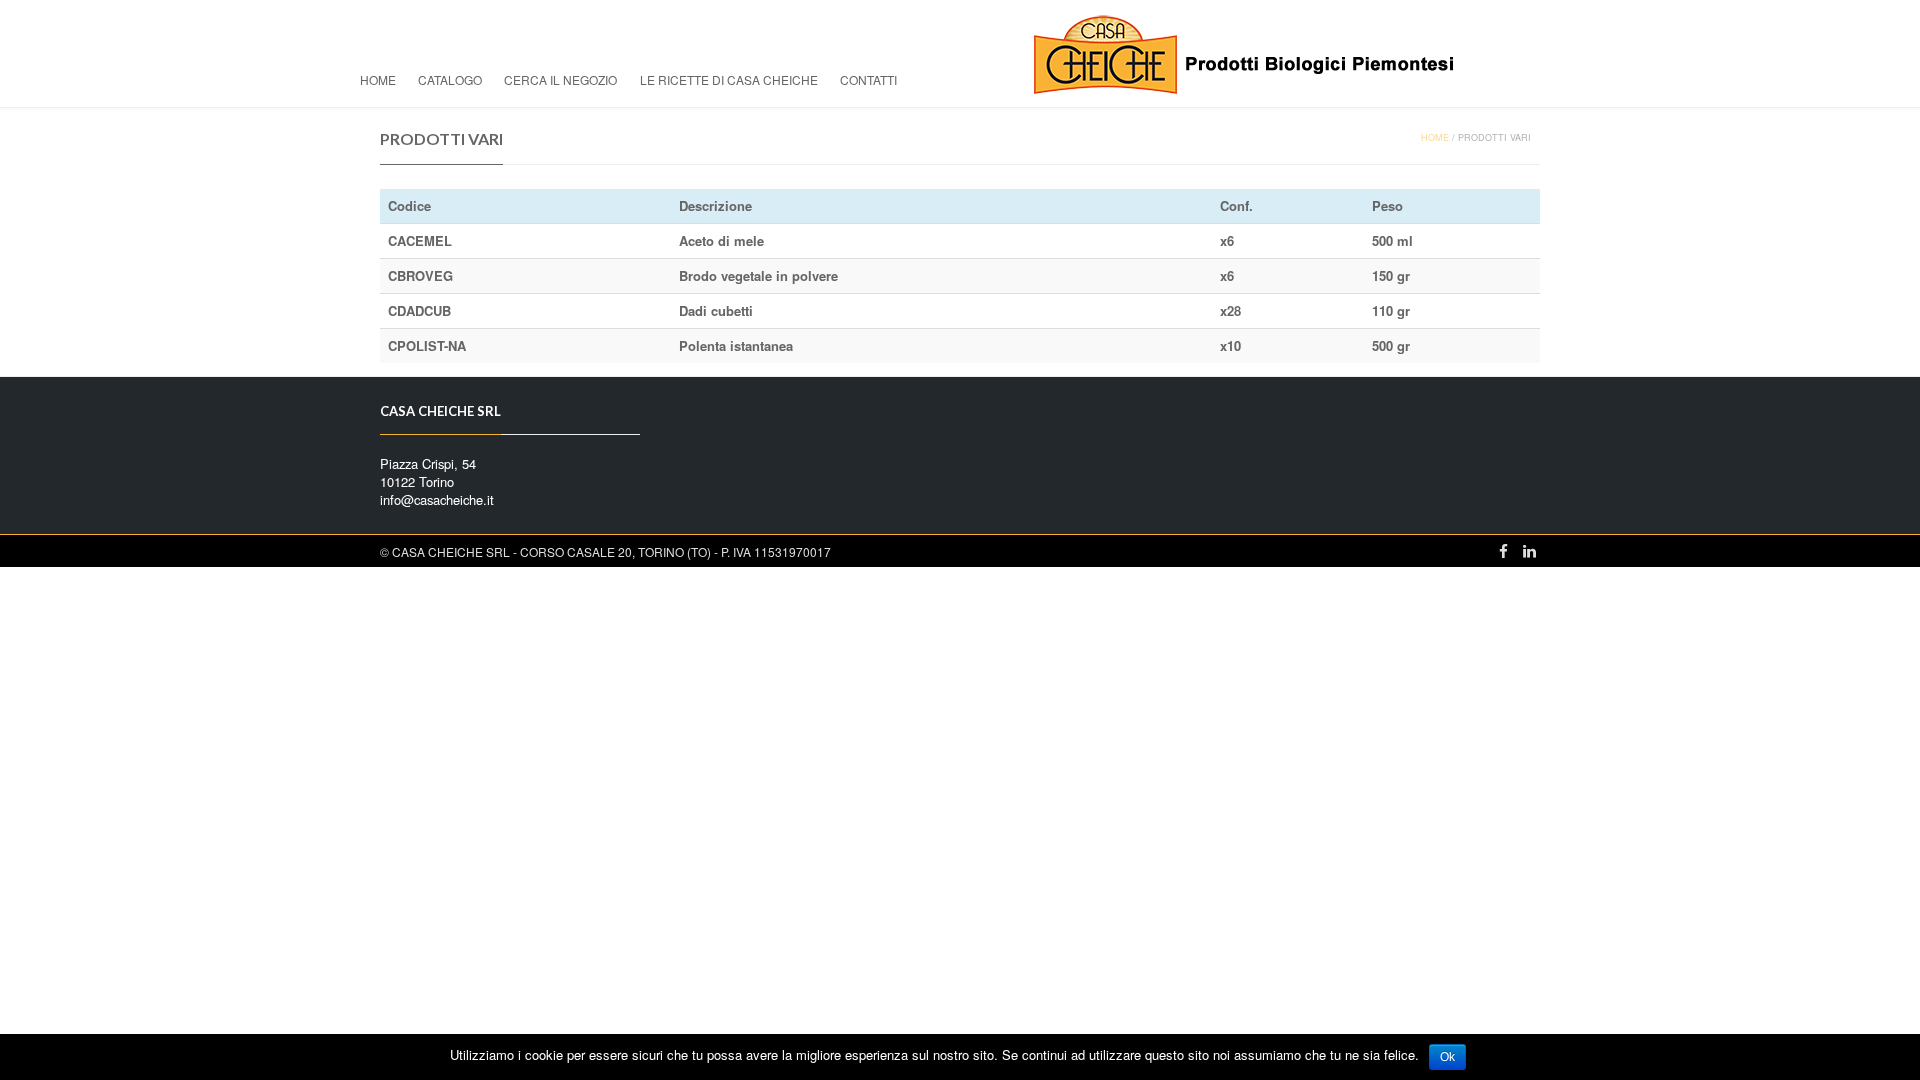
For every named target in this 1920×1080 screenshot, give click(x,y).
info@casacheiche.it (437, 499)
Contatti (868, 79)
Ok (1447, 1057)
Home (378, 79)
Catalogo (450, 79)
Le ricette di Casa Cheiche (729, 79)
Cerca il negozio (560, 79)
